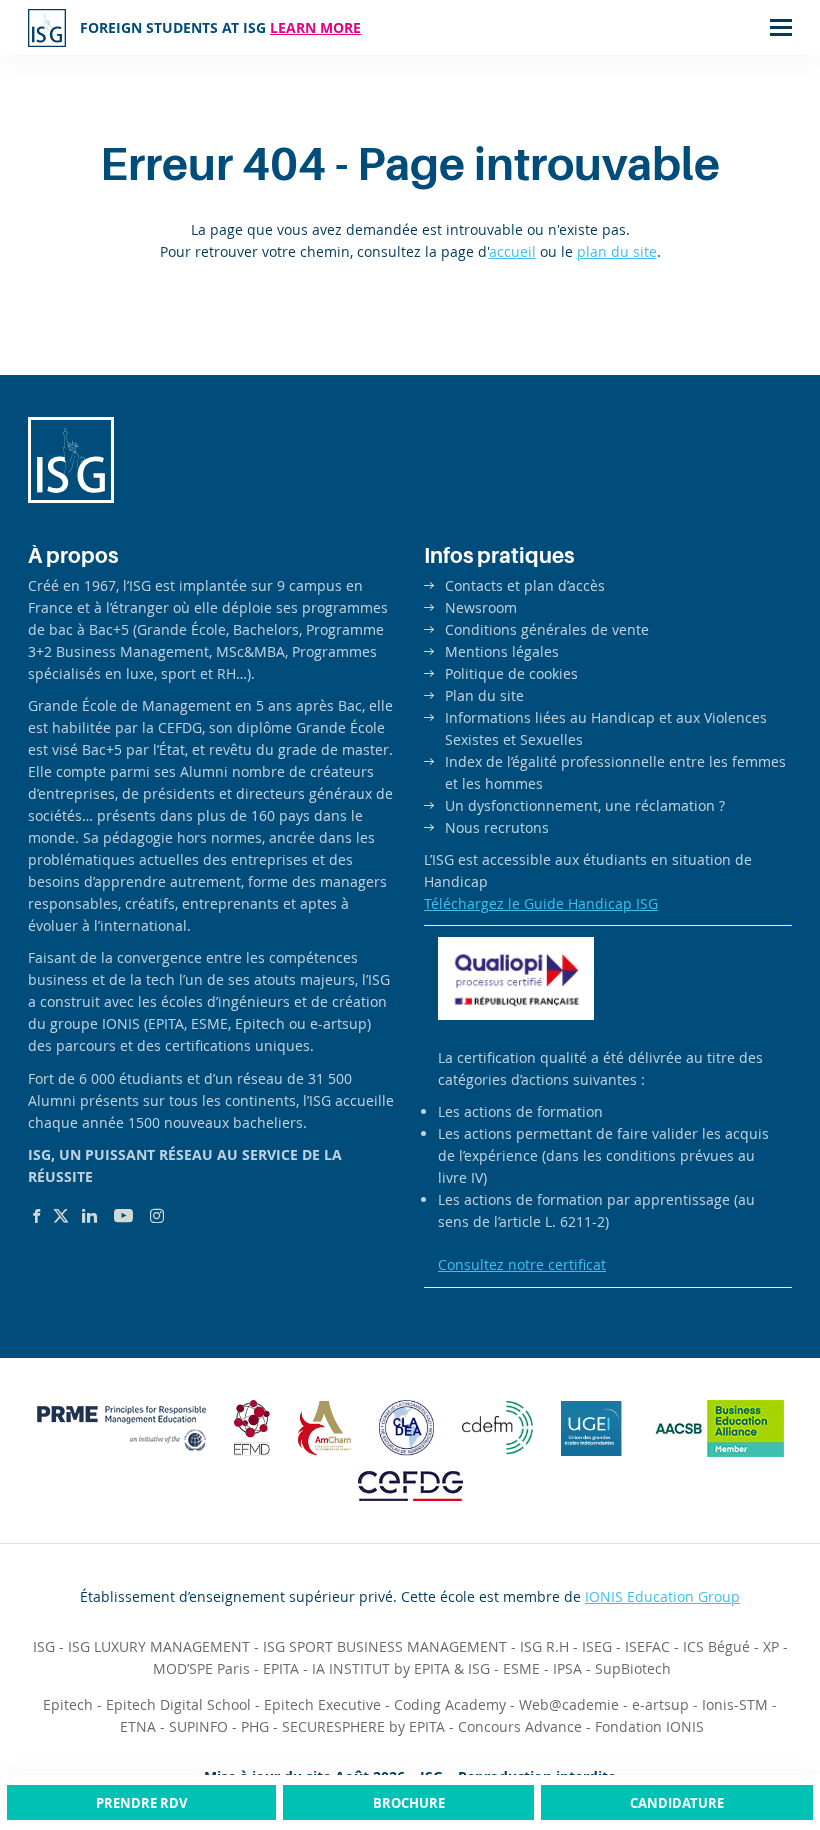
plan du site (617, 251)
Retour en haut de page (764, 1739)
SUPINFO (198, 1726)
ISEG (597, 1646)
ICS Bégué (716, 1646)
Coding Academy (450, 1704)
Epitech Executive (322, 1704)
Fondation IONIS (649, 1726)
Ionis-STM (735, 1704)
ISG (44, 1646)
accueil (512, 251)
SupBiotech (633, 1668)
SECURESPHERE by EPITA (363, 1726)
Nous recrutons (497, 827)
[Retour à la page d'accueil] (47, 28)
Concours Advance (520, 1726)
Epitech (68, 1704)
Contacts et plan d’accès (525, 585)
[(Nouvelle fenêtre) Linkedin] (89, 1216)
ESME (521, 1668)
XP (771, 1646)
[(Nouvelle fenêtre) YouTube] (123, 1216)
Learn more (315, 27)
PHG (255, 1726)
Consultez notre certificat (522, 1264)
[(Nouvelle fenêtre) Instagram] (157, 1216)
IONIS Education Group (662, 1596)
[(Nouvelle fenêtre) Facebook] (36, 1216)
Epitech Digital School (178, 1704)
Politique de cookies (511, 673)
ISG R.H (544, 1646)
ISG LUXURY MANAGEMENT (159, 1646)
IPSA (567, 1668)
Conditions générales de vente (547, 629)
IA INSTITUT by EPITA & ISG (401, 1668)
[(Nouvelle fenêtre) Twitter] (61, 1216)
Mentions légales (502, 651)
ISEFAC (647, 1646)
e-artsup (660, 1704)
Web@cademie (569, 1704)
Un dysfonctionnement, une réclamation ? (585, 805)
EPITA (281, 1668)
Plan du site (484, 695)
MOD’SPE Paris (201, 1668)
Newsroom (481, 607)
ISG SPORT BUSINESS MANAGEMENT (385, 1646)
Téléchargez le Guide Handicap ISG (541, 903)
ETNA (138, 1726)
